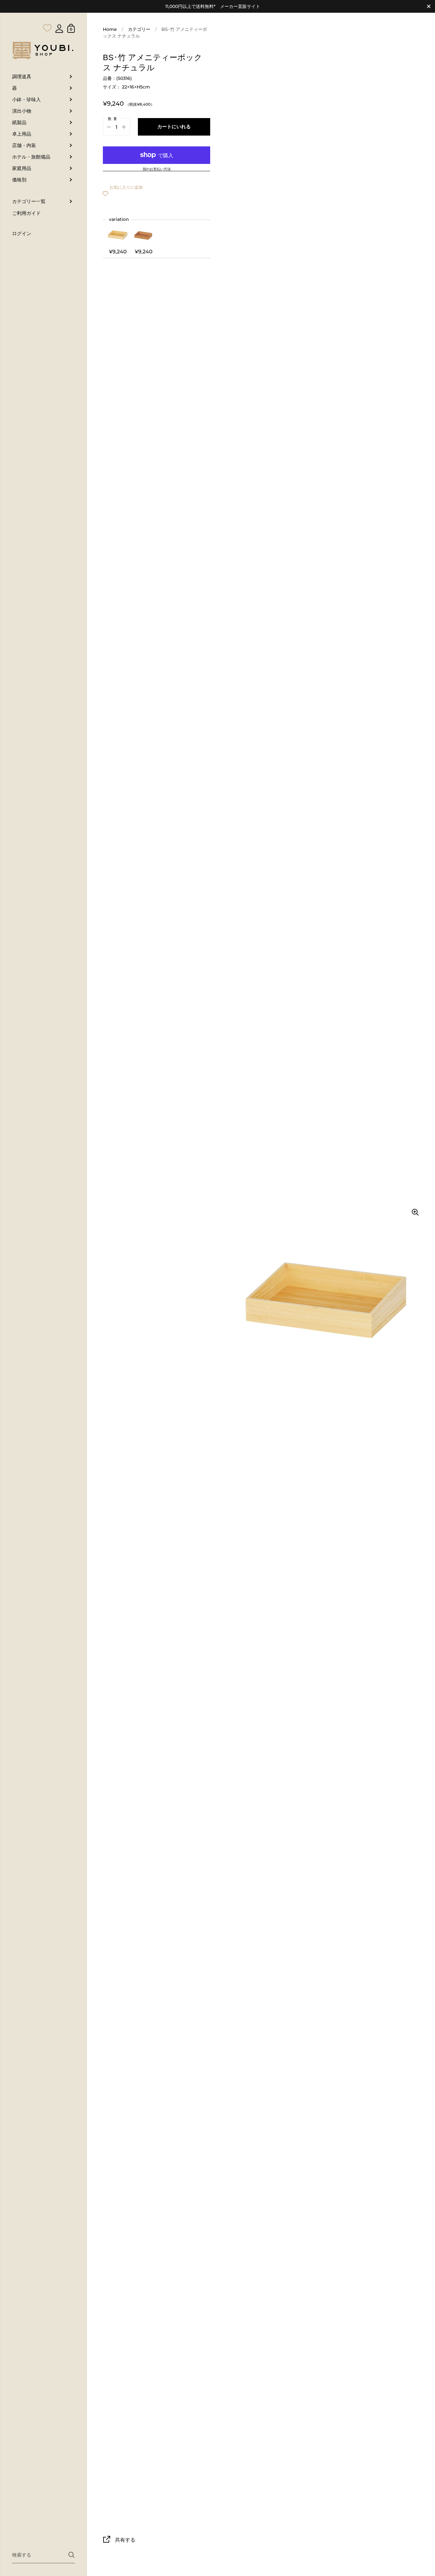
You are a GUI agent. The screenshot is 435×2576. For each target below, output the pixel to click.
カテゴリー (139, 29)
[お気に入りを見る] (47, 15)
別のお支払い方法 (157, 169)
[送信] (71, 2555)
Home (110, 29)
